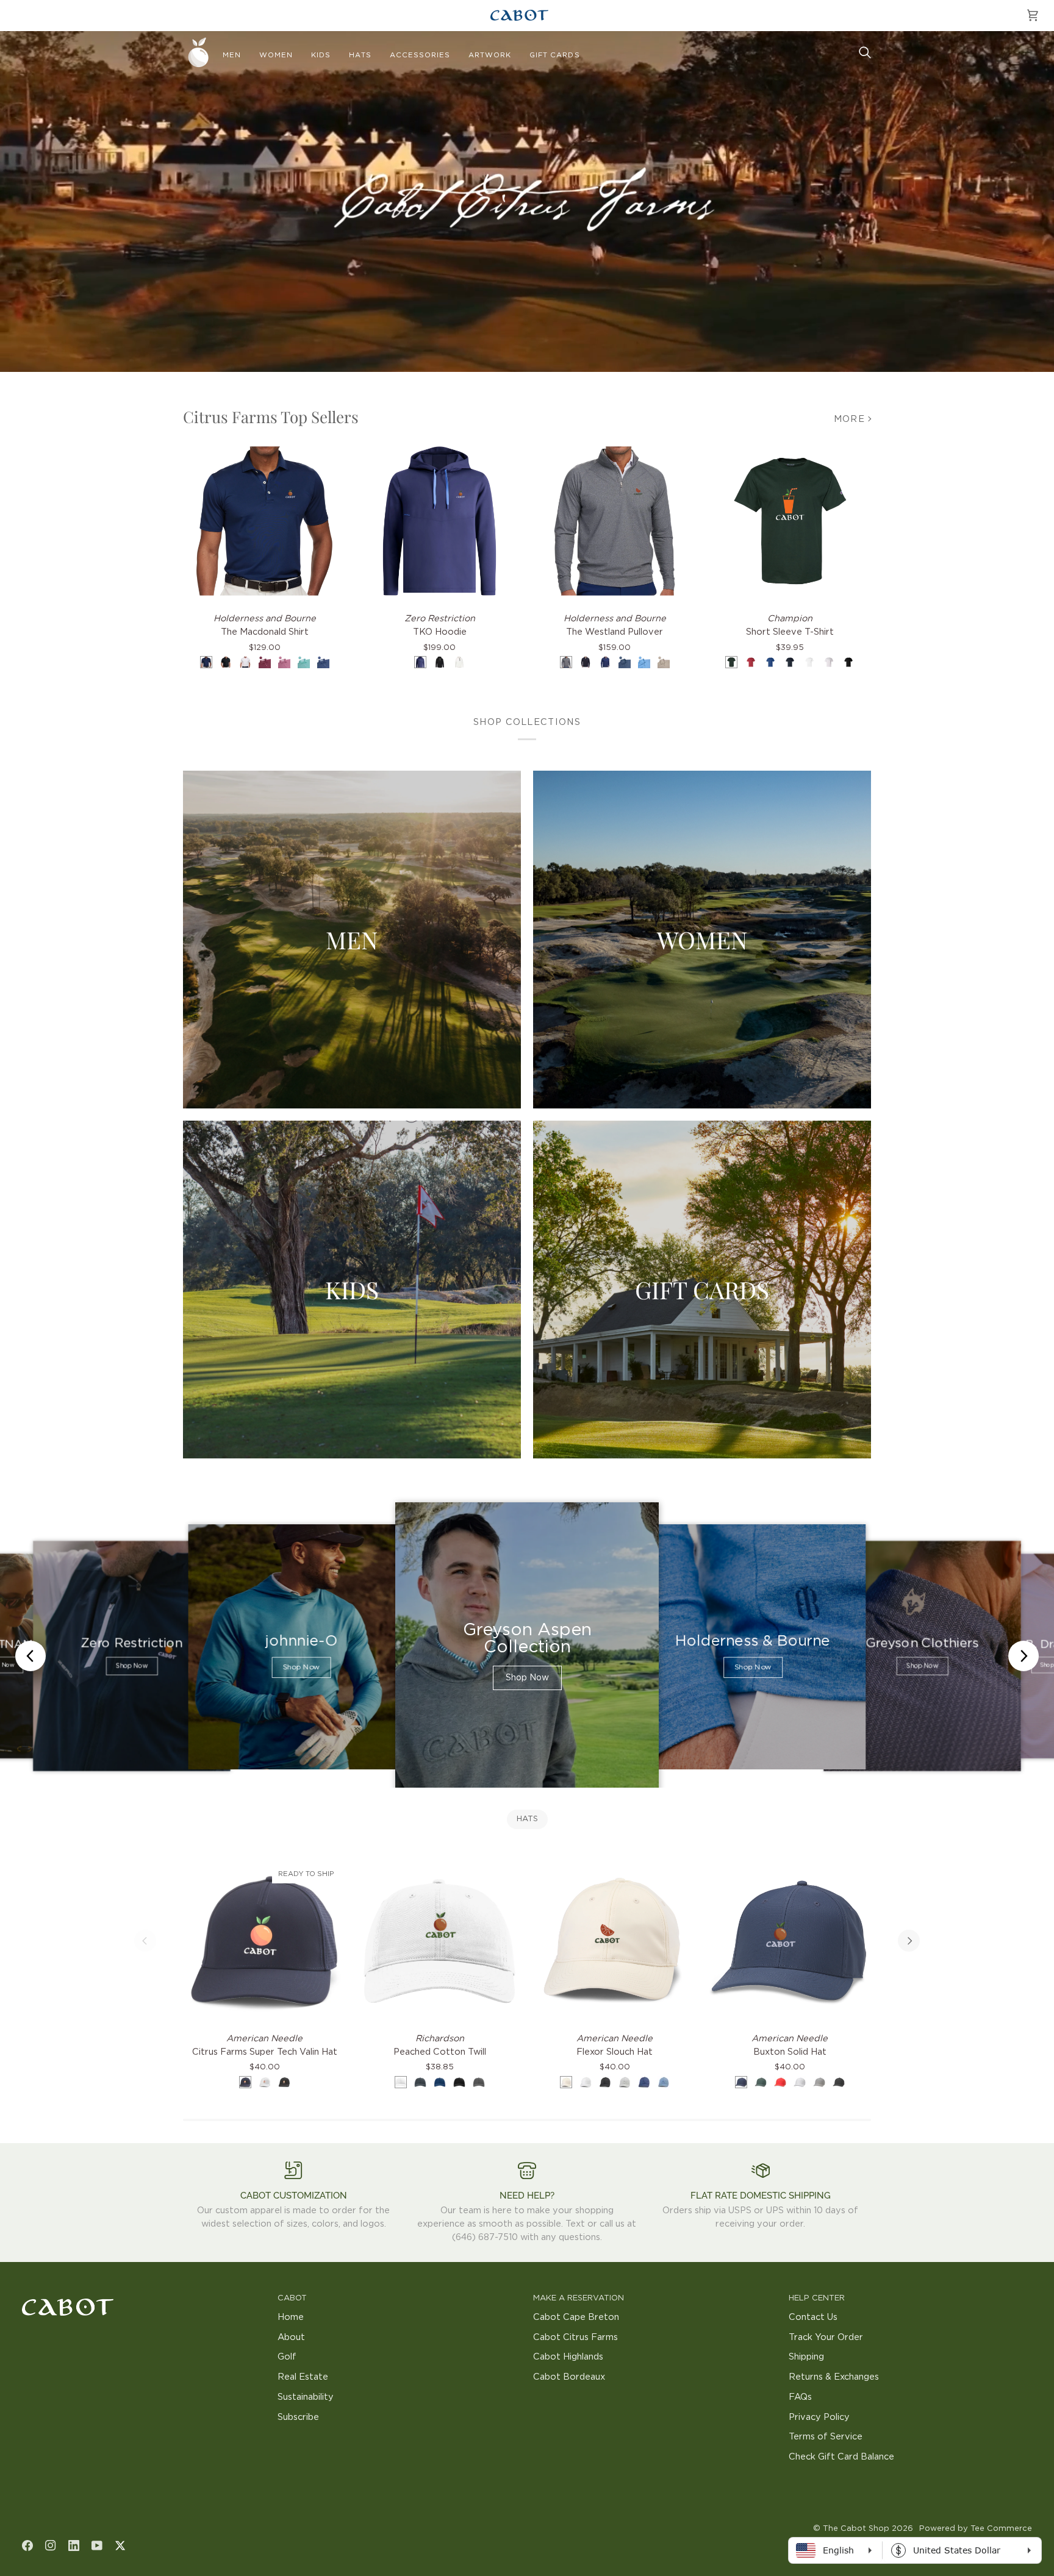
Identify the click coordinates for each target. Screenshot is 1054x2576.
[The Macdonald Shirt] (264, 521)
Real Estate (303, 2377)
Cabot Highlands (568, 2357)
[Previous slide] (30, 1656)
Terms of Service (826, 2437)
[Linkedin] (74, 2546)
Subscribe (298, 2417)
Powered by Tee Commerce (976, 2529)
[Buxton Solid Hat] (790, 1941)
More (849, 419)
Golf (287, 2357)
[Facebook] (27, 2546)
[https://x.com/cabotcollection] (120, 2546)
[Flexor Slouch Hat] (615, 1941)
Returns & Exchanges (834, 2377)
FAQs (800, 2397)
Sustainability (306, 2397)
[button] (232, 55)
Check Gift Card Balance (841, 2457)
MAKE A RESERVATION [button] (579, 2298)
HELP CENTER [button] (817, 2298)
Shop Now (131, 1667)
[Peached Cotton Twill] (439, 1941)
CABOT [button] (292, 2298)
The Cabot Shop (856, 2529)
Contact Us (813, 2317)
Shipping (806, 2357)
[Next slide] (1024, 1656)
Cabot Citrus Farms (575, 2337)
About (291, 2337)
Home (291, 2317)
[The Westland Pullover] (615, 521)
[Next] (909, 1941)
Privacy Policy (819, 2417)
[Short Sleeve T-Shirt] (790, 521)
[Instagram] (51, 2546)
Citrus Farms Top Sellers (271, 417)
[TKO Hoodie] (439, 521)
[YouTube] (97, 2546)
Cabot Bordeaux (569, 2377)
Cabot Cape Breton (576, 2317)
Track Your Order (826, 2337)
